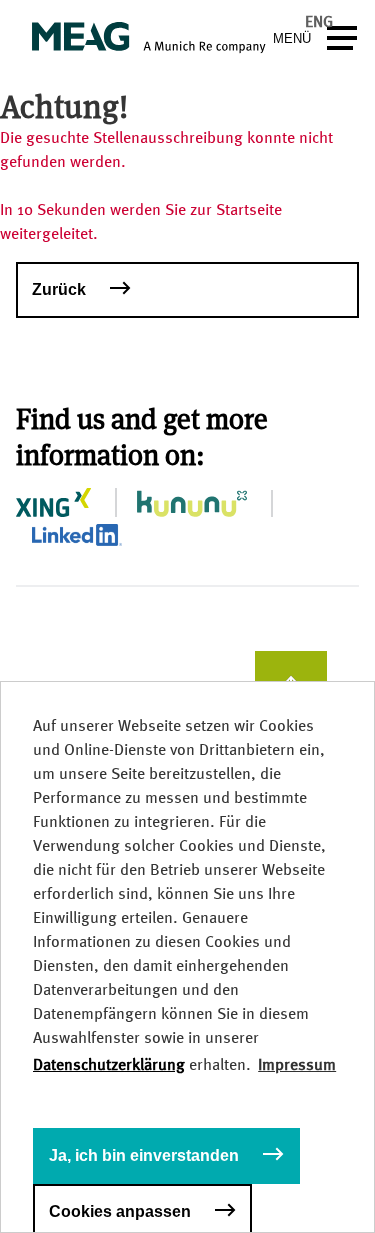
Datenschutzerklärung (109, 1064)
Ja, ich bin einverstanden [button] (144, 1155)
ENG (319, 21)
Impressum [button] (297, 1064)
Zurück (59, 289)
